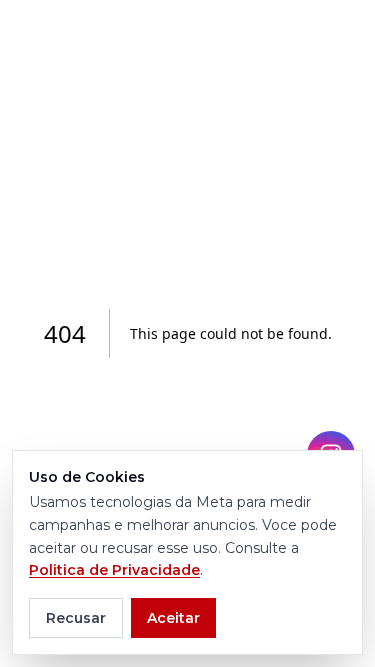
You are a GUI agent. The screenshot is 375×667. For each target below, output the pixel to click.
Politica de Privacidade (114, 570)
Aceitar (173, 618)
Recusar (76, 618)
